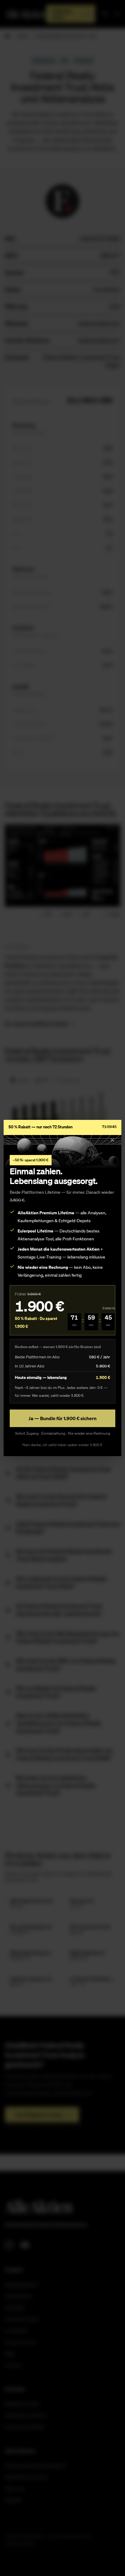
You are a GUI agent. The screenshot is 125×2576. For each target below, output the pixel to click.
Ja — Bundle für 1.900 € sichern (62, 1418)
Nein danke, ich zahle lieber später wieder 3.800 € (62, 1445)
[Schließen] (112, 1140)
